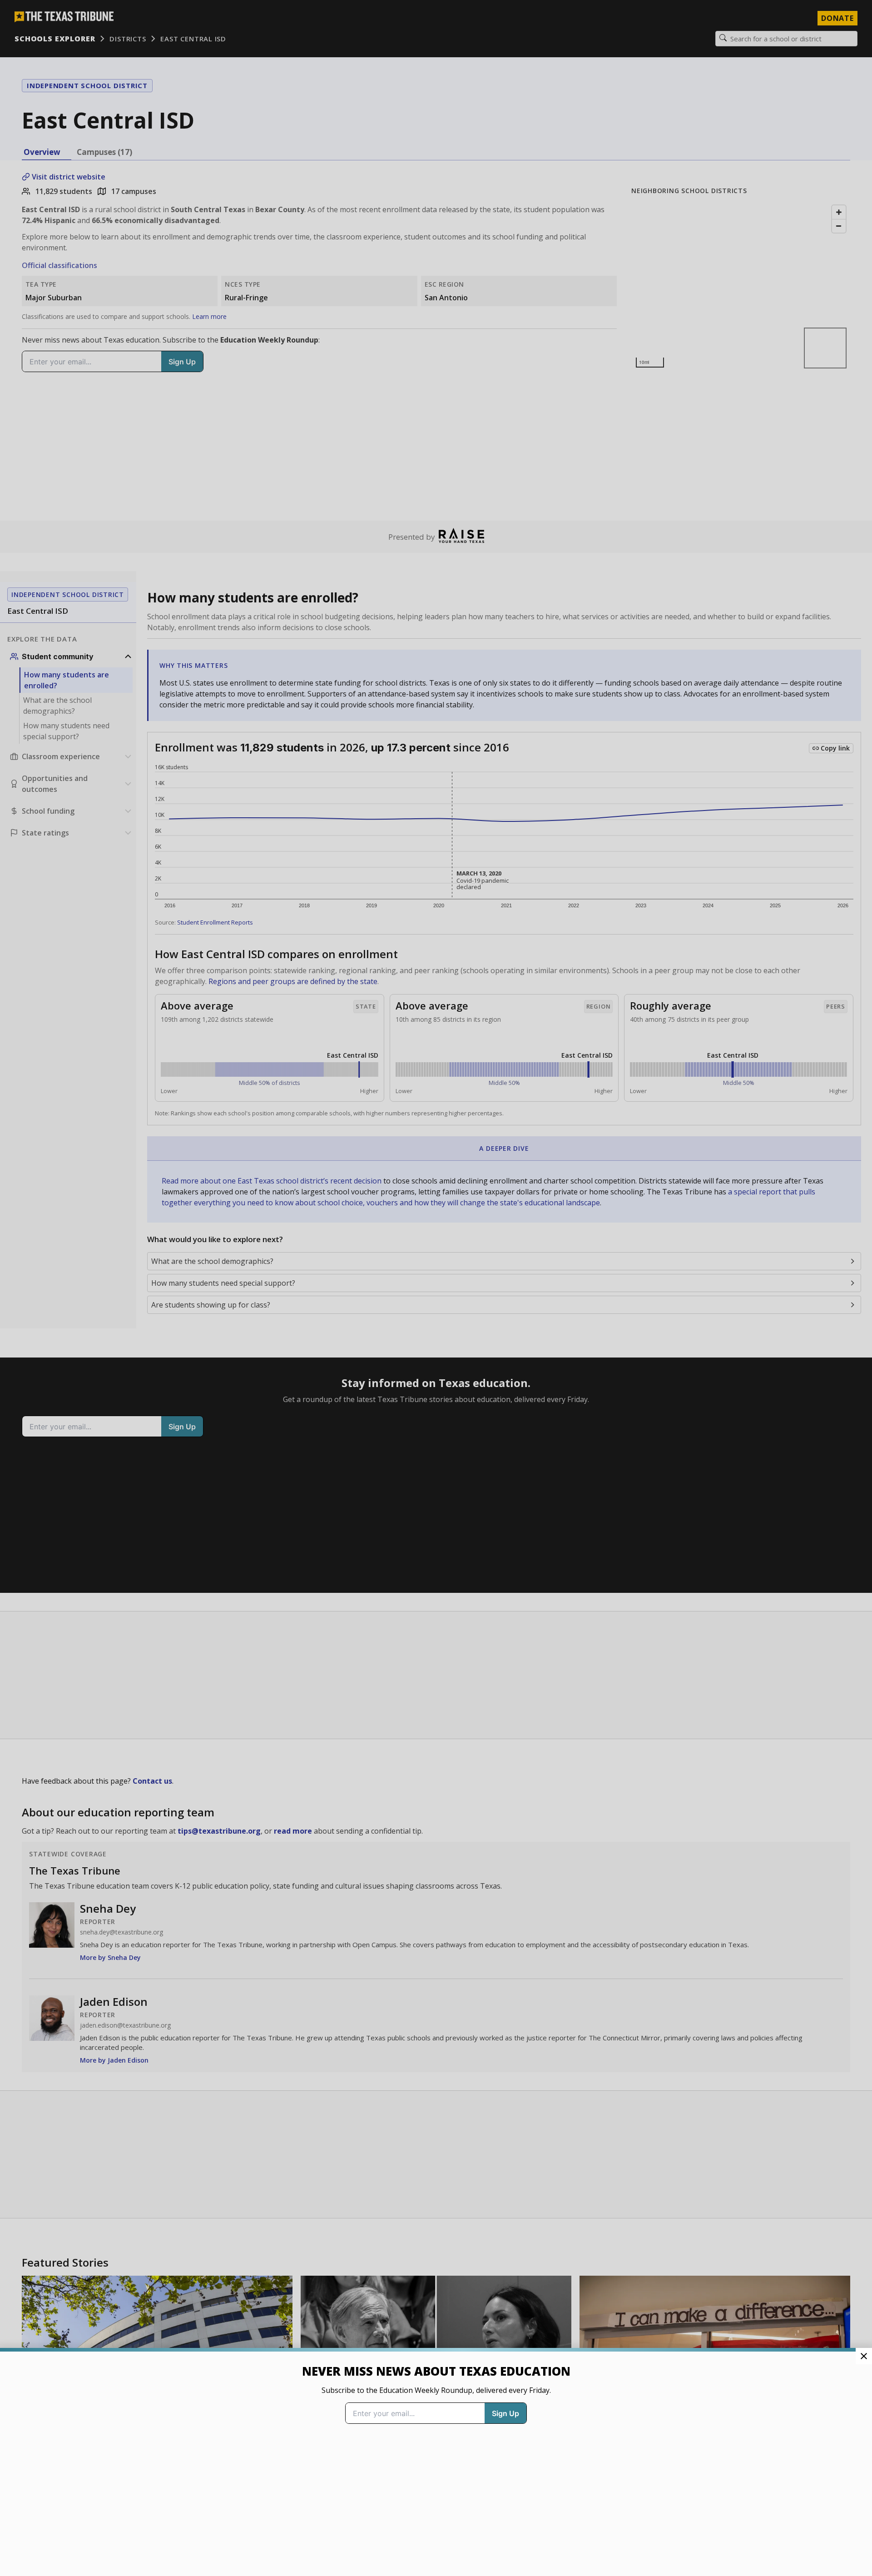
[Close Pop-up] (864, 2356)
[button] (436, 1288)
